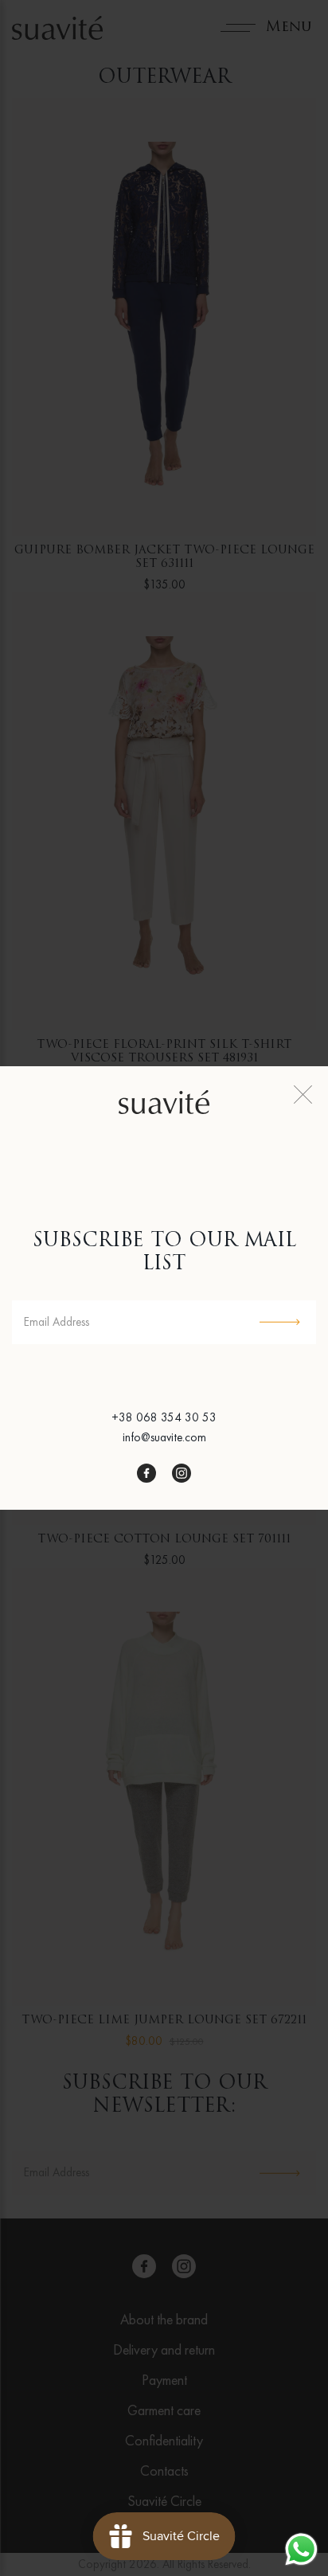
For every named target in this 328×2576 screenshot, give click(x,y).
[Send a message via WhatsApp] (301, 2549)
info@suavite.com (164, 1437)
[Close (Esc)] (303, 1095)
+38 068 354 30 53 (164, 1417)
